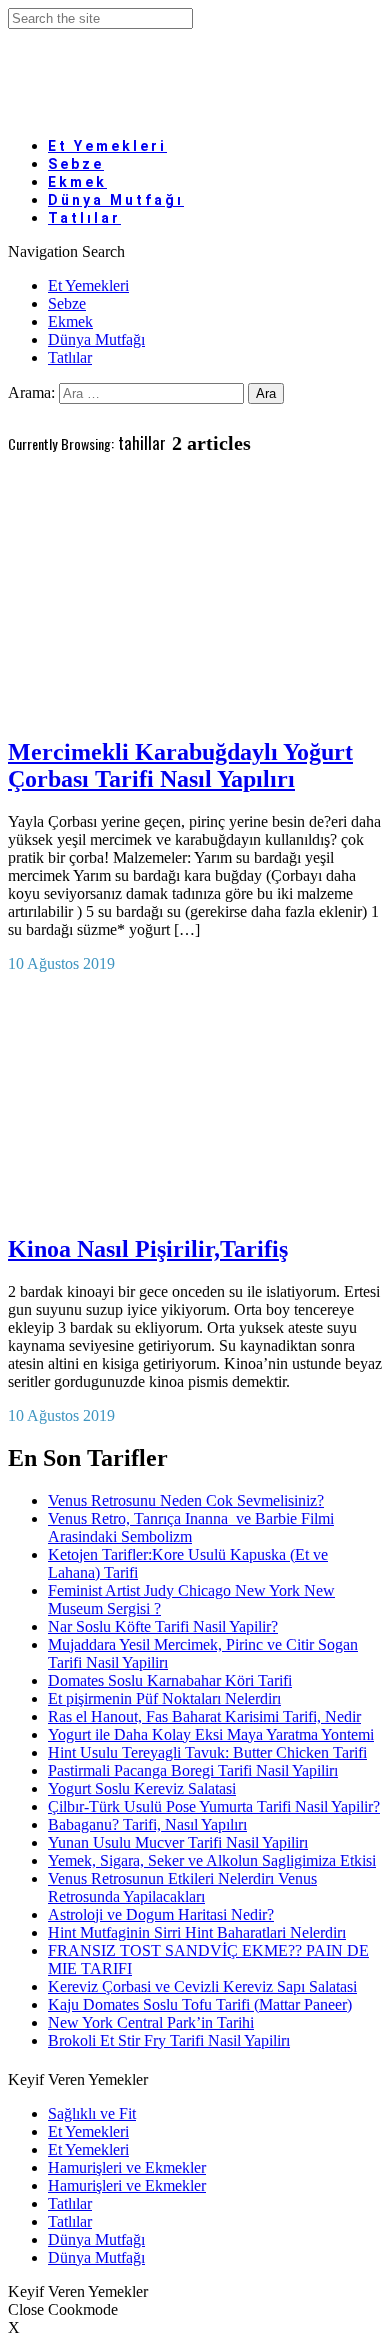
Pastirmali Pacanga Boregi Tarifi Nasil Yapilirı (193, 1770)
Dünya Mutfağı (96, 339)
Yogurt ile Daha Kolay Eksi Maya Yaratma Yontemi (211, 1734)
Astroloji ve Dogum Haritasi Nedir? (161, 1914)
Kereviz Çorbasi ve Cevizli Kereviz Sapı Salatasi (202, 1986)
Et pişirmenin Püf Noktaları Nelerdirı (164, 1698)
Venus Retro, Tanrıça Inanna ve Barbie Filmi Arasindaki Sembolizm (191, 1527)
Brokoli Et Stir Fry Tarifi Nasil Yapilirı (169, 2040)
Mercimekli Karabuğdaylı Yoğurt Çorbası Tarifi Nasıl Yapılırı (180, 765)
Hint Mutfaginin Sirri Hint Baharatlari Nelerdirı (197, 1932)
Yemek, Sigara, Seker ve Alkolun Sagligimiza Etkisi (212, 1860)
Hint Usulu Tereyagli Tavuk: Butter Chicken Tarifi (207, 1752)
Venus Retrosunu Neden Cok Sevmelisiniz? (186, 1500)
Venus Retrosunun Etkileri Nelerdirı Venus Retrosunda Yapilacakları (182, 1887)
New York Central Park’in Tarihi (151, 2022)
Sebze (67, 303)
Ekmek (70, 321)
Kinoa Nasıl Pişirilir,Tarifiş (148, 1249)
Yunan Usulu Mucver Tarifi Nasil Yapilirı (178, 1842)
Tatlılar (84, 218)
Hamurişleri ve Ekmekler (127, 2167)
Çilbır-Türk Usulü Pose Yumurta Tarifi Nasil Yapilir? (214, 1806)
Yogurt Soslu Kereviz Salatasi (142, 1788)
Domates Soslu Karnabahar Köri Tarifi (170, 1680)
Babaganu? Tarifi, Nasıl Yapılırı (147, 1824)
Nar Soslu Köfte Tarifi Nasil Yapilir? (163, 1626)
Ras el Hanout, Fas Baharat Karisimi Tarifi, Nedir (204, 1716)
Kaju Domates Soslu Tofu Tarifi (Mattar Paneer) (200, 2004)
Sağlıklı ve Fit (92, 2113)
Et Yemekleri (107, 146)
